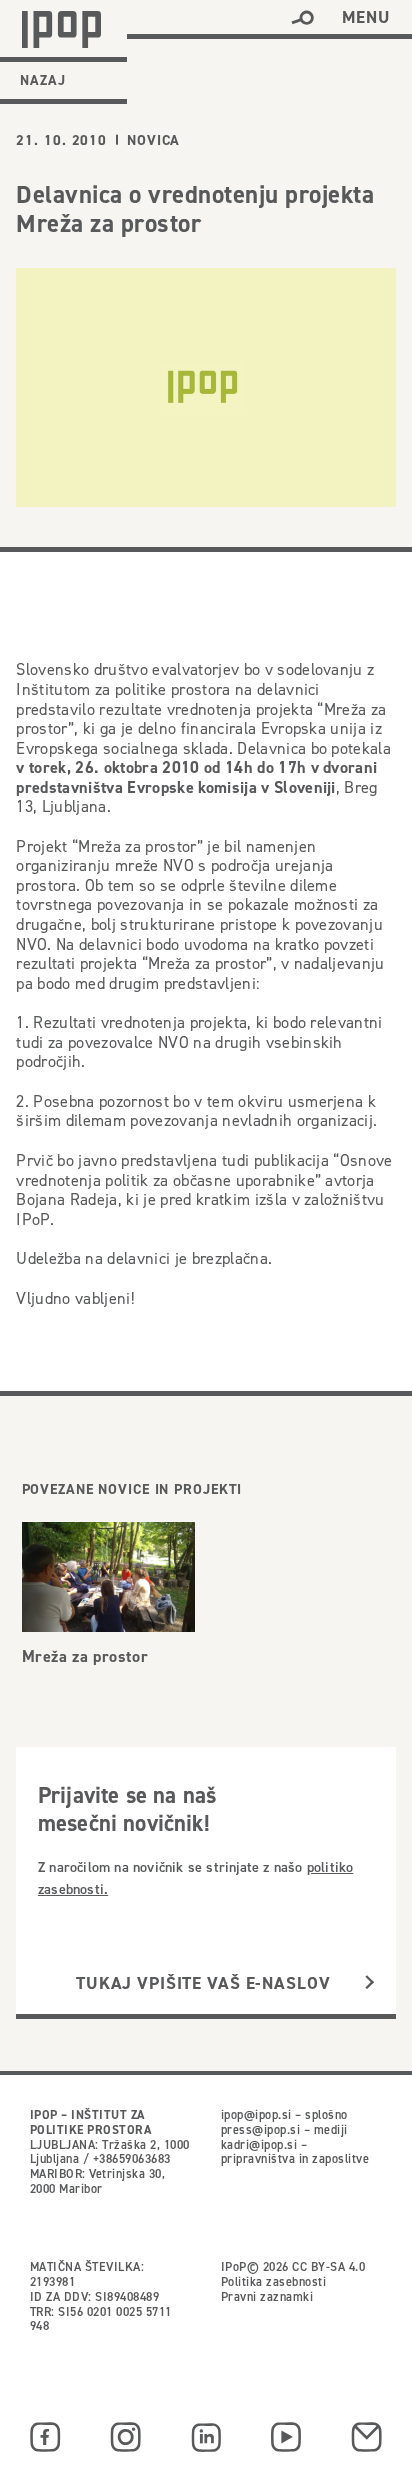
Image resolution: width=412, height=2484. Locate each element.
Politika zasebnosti (273, 2281)
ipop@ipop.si (256, 2114)
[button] (302, 18)
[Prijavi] (369, 1983)
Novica (153, 140)
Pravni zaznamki (267, 2296)
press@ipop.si (260, 2129)
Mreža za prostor (85, 1656)
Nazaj (43, 80)
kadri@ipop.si (259, 2144)
